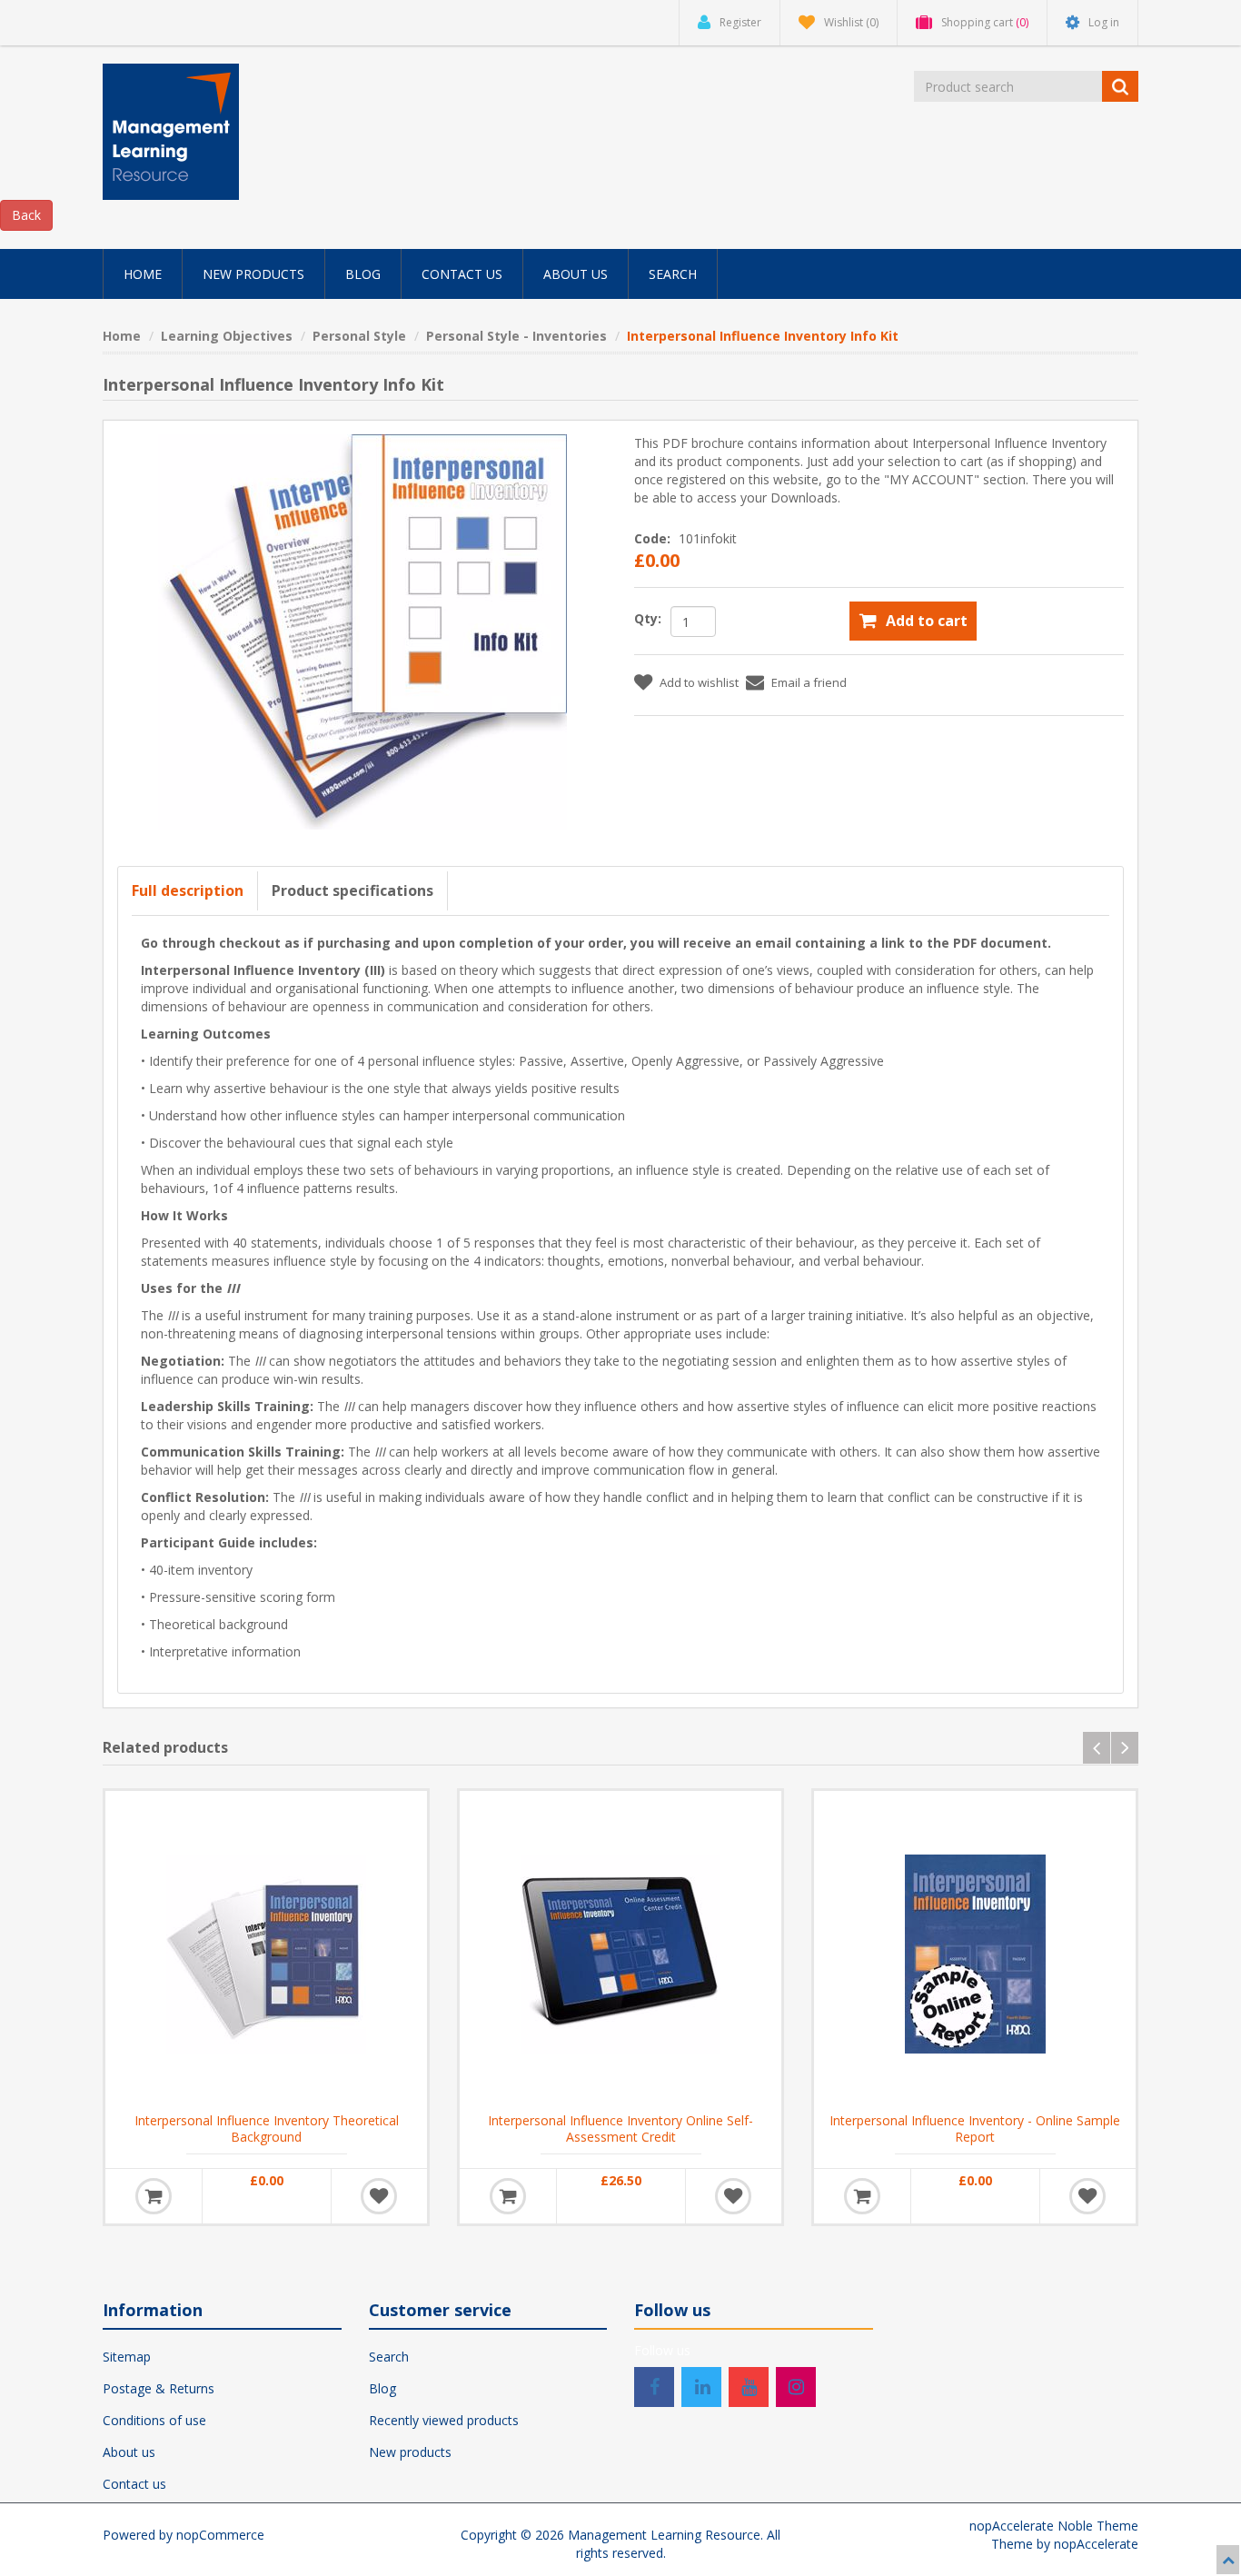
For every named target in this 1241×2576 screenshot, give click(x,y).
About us (129, 2452)
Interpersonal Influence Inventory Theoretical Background (267, 2129)
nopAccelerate (1096, 2544)
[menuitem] (143, 274)
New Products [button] (253, 274)
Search (389, 2357)
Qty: (648, 618)
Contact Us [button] (462, 274)
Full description (188, 890)
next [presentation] (1125, 1748)
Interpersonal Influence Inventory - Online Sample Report (975, 2129)
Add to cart (927, 621)
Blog (382, 2388)
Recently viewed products (444, 2420)
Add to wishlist (699, 682)
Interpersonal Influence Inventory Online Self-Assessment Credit (620, 2129)
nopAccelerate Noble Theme (1054, 2526)
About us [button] (576, 274)
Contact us (134, 2484)
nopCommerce (220, 2535)
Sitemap (127, 2357)
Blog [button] (363, 274)
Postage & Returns (159, 2388)
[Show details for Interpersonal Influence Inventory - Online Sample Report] (975, 1952)
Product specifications (352, 890)
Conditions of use (154, 2420)
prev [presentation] (1097, 1748)
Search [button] (673, 274)
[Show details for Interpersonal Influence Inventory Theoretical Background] (266, 1952)
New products (410, 2452)
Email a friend (809, 682)
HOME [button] (143, 274)
